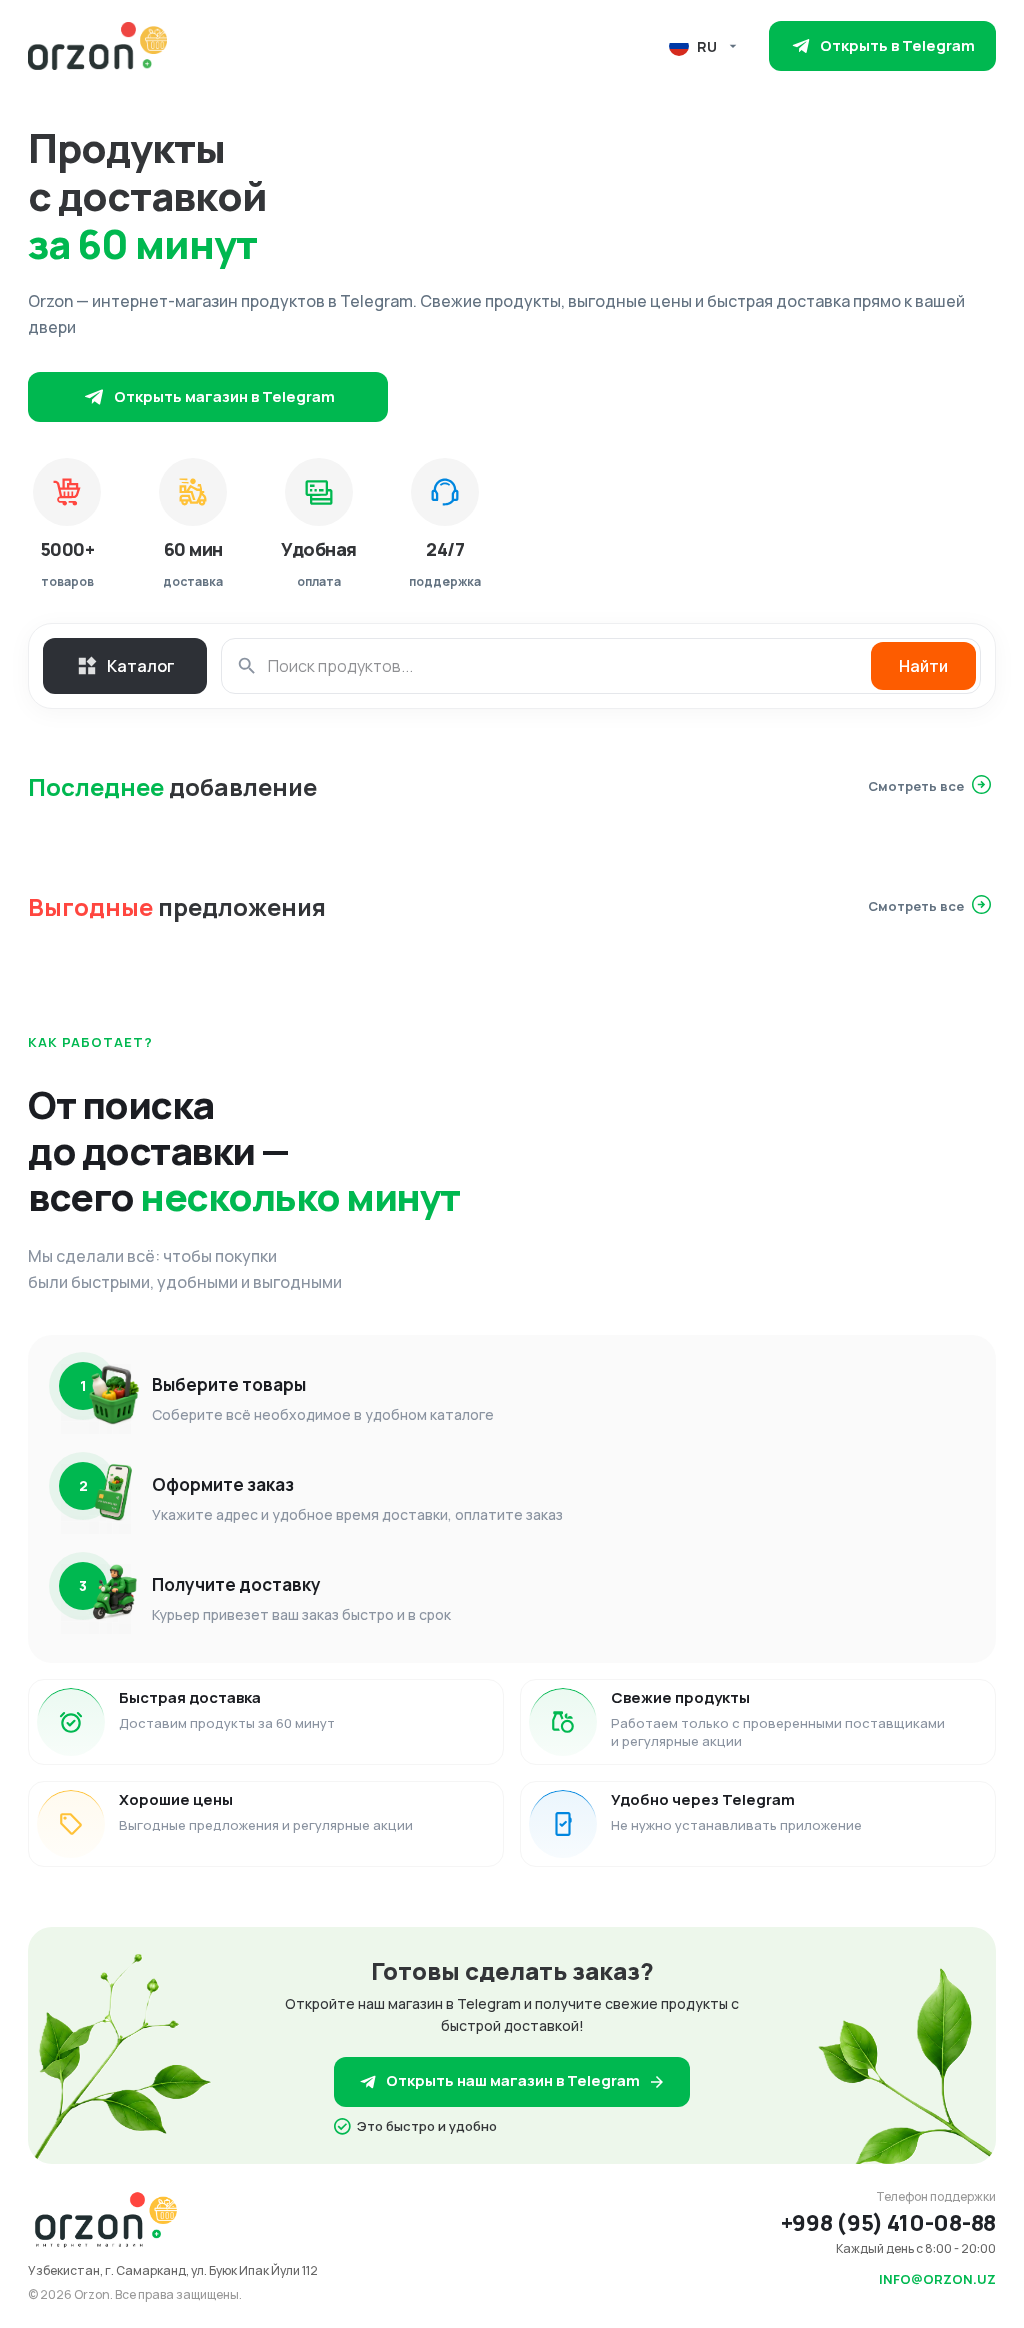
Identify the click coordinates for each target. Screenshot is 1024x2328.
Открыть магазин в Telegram (224, 396)
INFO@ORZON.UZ (937, 2279)
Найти (923, 666)
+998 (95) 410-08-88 (888, 2223)
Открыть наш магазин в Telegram (513, 2080)
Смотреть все (916, 786)
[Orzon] (97, 46)
